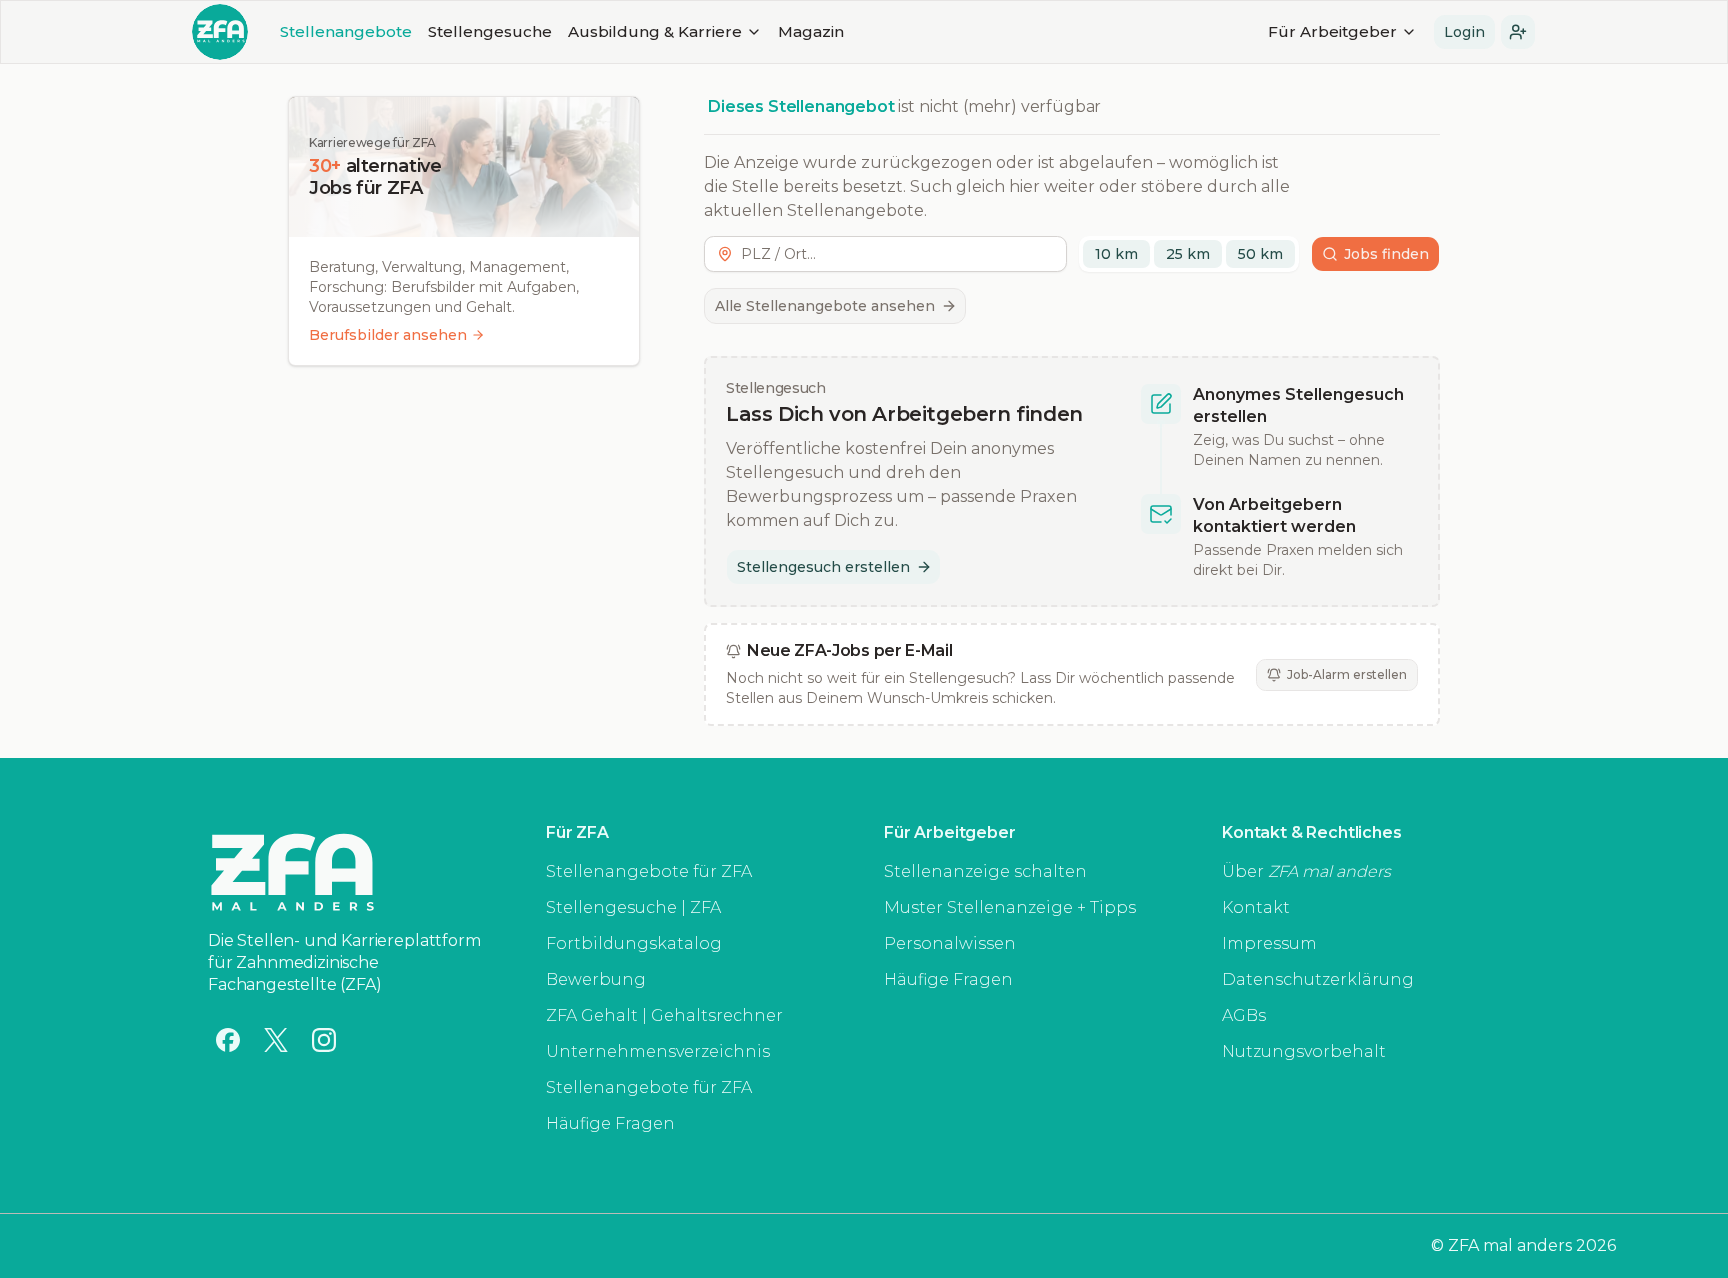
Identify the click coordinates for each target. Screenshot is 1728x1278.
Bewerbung (596, 979)
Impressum (1269, 943)
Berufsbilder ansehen (388, 335)
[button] (1518, 32)
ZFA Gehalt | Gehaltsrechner (664, 1015)
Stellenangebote (346, 31)
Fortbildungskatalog (634, 943)
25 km (1188, 254)
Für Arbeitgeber (1332, 31)
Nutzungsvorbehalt (1304, 1051)
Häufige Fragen (610, 1123)
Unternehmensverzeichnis (658, 1051)
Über (1306, 871)
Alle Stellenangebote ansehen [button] (825, 306)
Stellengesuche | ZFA (633, 907)
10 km (1116, 254)
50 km (1260, 254)
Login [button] (1464, 32)
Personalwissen (950, 943)
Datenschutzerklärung (1318, 979)
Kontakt (1256, 907)
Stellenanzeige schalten (985, 871)
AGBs (1244, 1015)
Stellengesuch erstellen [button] (823, 567)
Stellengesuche (490, 31)
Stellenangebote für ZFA (649, 871)
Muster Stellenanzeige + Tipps (1010, 907)
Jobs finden (1386, 254)
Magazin (811, 31)
